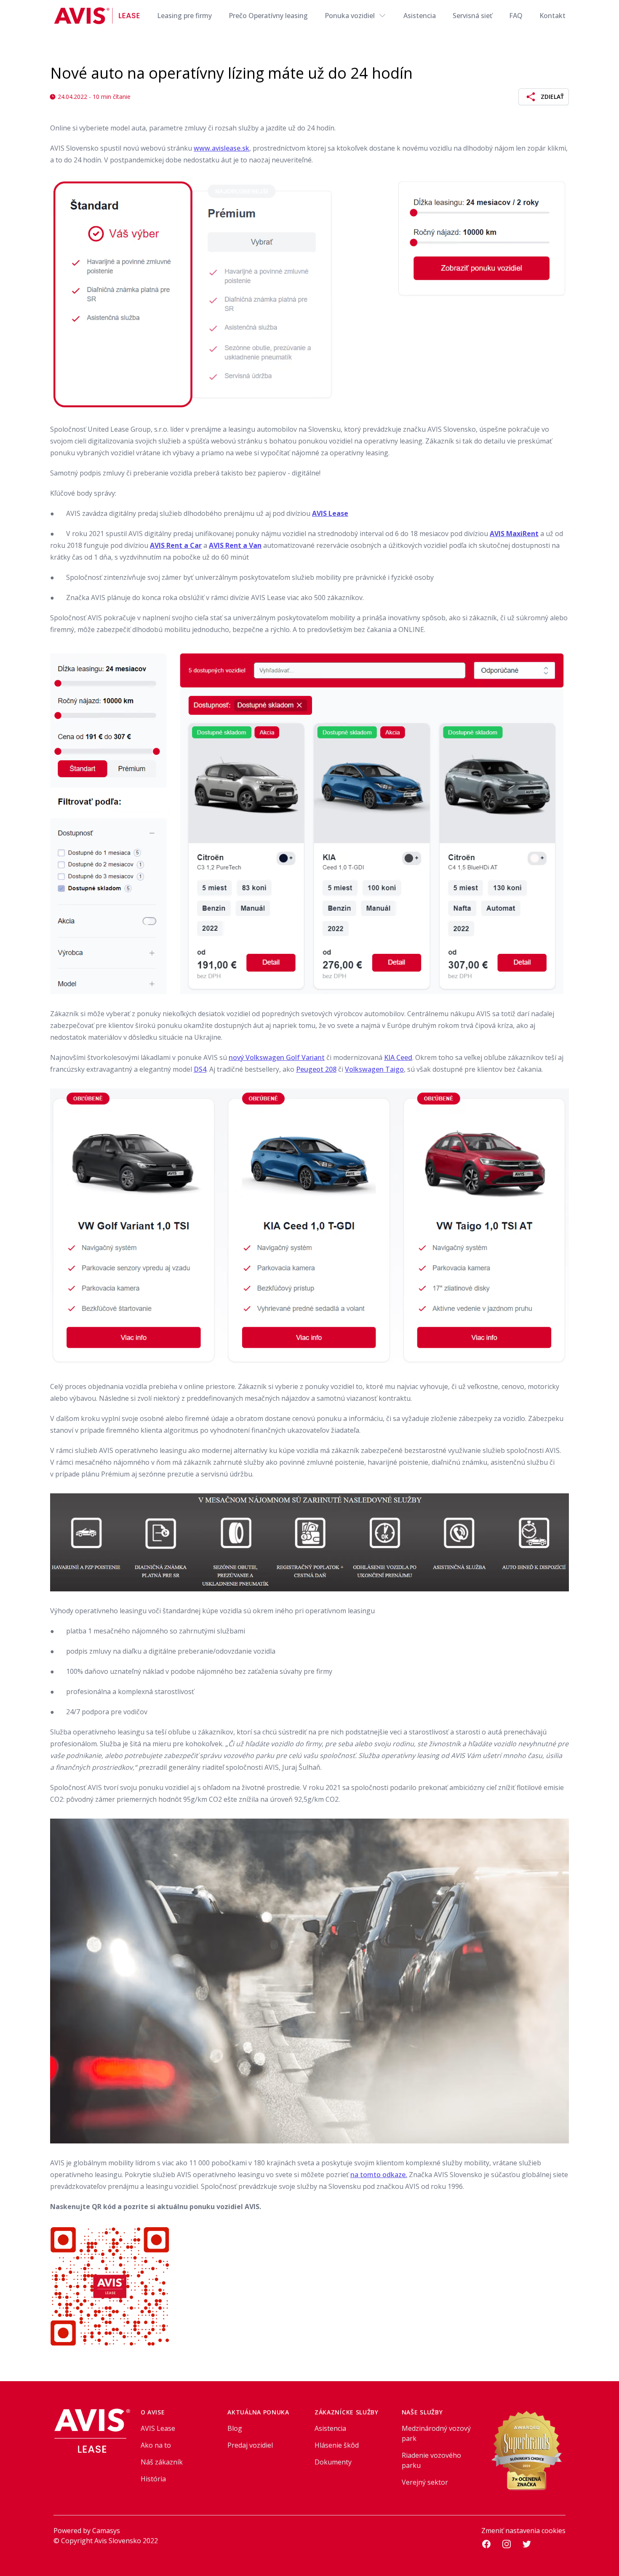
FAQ (516, 16)
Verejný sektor (425, 2482)
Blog (235, 2428)
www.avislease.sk (221, 148)
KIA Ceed (398, 1057)
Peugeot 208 (316, 1069)
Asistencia (420, 16)
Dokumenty (333, 2462)
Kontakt (552, 16)
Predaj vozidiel (250, 2445)
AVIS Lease (158, 2428)
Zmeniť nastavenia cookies (523, 2531)
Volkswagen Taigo (374, 1069)
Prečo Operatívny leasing (268, 16)
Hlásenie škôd (337, 2445)
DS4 (200, 1069)
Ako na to (156, 2445)
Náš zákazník (162, 2462)
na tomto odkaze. (379, 2175)
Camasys (106, 2531)
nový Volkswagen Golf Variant (277, 1057)
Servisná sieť (472, 16)
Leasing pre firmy (184, 16)
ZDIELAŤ (552, 97)
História (153, 2479)
